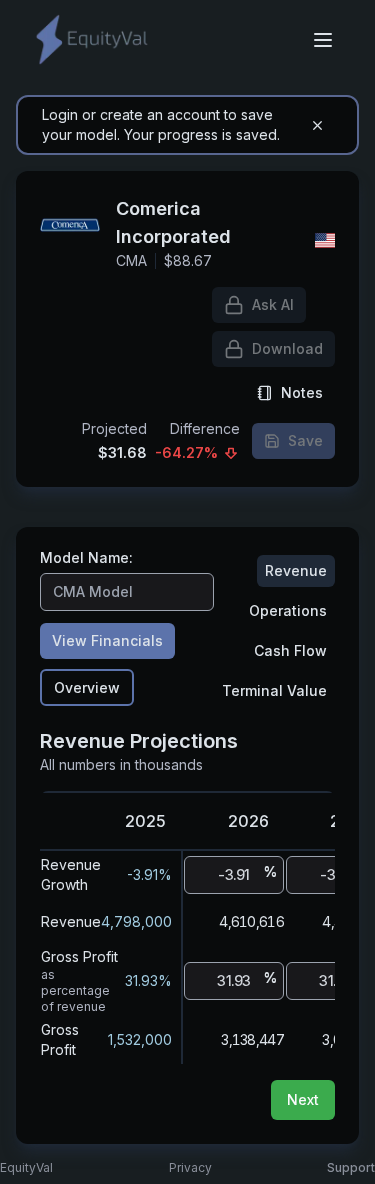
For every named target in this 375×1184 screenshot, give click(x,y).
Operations (288, 610)
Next (303, 1099)
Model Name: (86, 558)
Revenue (296, 570)
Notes (302, 392)
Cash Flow (290, 650)
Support (351, 1167)
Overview (87, 687)
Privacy (190, 1167)
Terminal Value (274, 690)
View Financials (107, 640)
